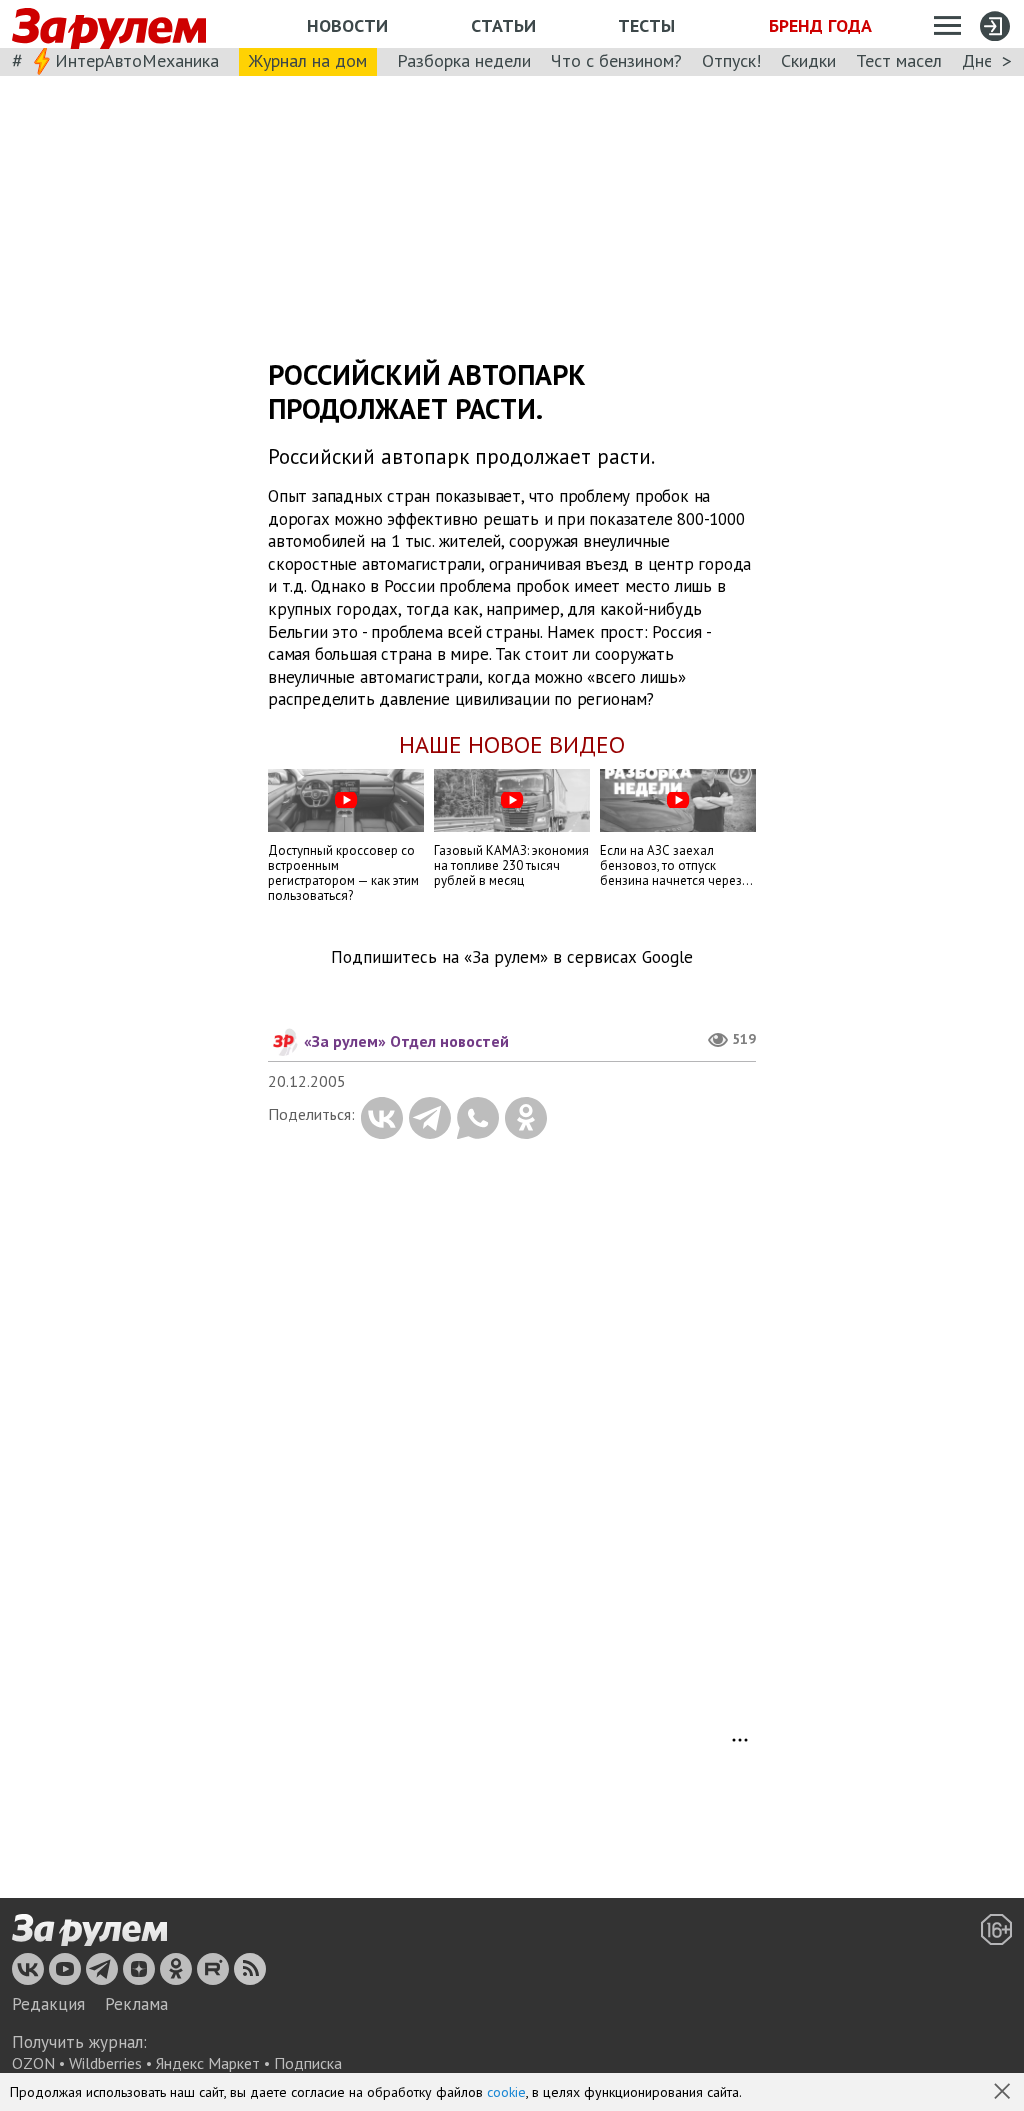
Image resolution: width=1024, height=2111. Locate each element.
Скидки (808, 60)
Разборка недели (464, 60)
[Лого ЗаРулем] (109, 24)
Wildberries (105, 2063)
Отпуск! (731, 60)
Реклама (136, 2004)
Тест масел (899, 60)
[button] (1004, 2093)
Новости (347, 25)
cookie (506, 2092)
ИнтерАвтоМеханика (137, 60)
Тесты (646, 25)
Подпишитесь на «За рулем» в (512, 957)
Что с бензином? (616, 60)
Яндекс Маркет (208, 2063)
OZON (33, 2063)
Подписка (308, 2063)
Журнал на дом (308, 60)
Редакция (48, 2004)
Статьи (503, 25)
